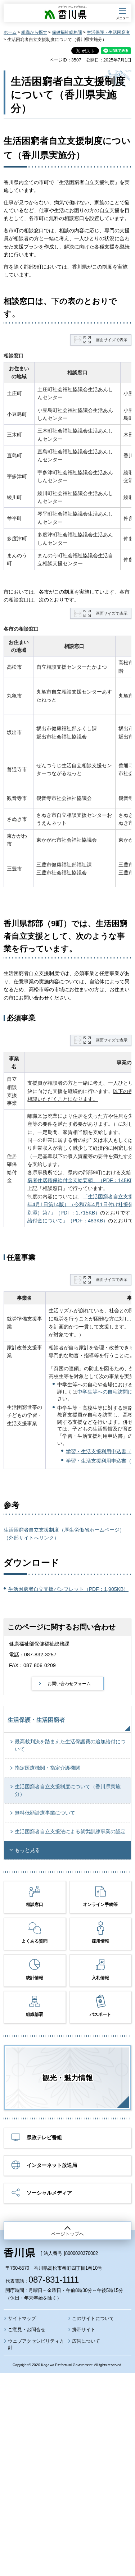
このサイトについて (93, 2318)
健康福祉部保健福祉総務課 (39, 1644)
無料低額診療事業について (45, 1813)
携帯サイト (84, 2330)
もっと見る (27, 1850)
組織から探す (34, 32)
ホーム (10, 32)
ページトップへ (67, 2234)
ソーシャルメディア (49, 2193)
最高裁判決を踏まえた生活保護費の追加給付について (70, 1745)
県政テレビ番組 (44, 2137)
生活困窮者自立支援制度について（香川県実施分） (68, 1790)
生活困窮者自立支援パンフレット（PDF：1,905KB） (68, 1589)
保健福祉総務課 (67, 32)
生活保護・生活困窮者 (108, 32)
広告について (86, 2341)
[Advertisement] (67, 2455)
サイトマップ (22, 2318)
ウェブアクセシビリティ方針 (36, 2344)
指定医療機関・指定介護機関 (48, 1768)
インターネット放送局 (52, 2165)
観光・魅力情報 (68, 2078)
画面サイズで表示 (112, 340)
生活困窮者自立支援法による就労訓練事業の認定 (70, 1831)
